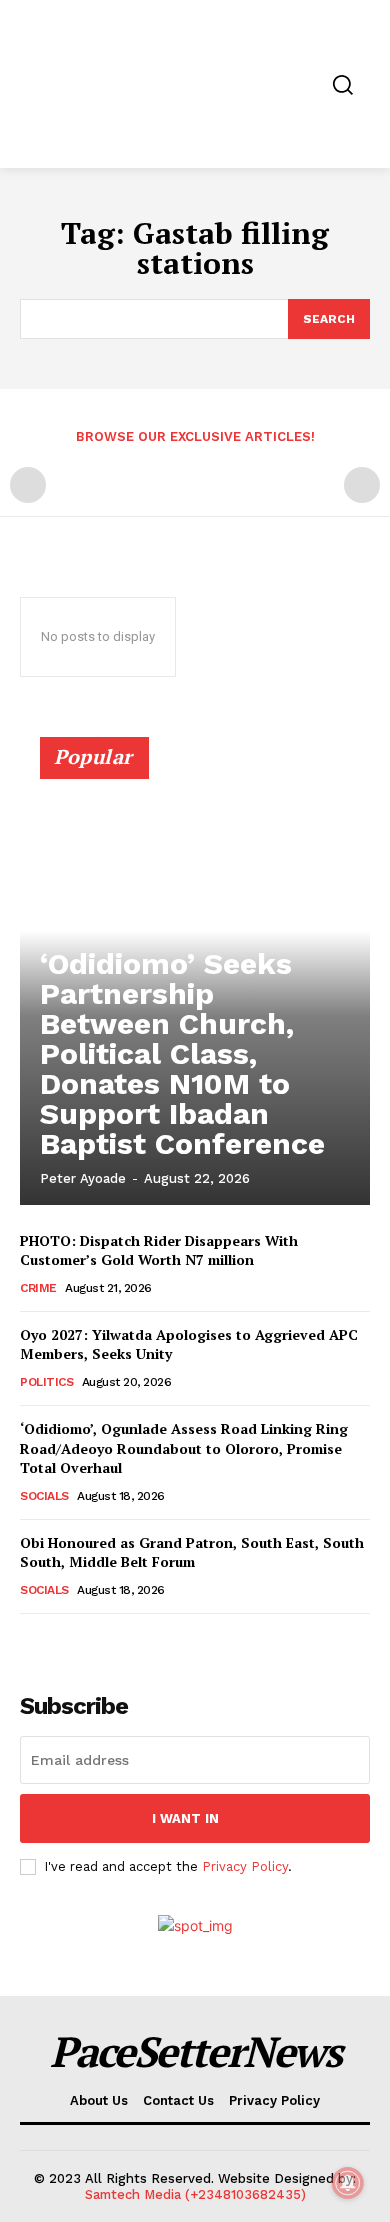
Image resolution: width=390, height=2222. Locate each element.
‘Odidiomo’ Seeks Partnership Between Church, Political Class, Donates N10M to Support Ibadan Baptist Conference (182, 1053)
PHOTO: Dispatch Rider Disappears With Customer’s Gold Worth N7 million (159, 1250)
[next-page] (64, 1641)
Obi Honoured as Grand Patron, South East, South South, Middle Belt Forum (192, 1552)
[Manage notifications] (348, 2183)
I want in (185, 1818)
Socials (44, 1496)
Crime (38, 1288)
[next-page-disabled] (362, 485)
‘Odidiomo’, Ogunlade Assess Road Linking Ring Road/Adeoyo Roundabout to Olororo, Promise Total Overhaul (184, 1448)
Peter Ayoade (83, 1178)
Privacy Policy (245, 1866)
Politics (46, 1382)
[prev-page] (28, 485)
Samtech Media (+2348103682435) (195, 2194)
